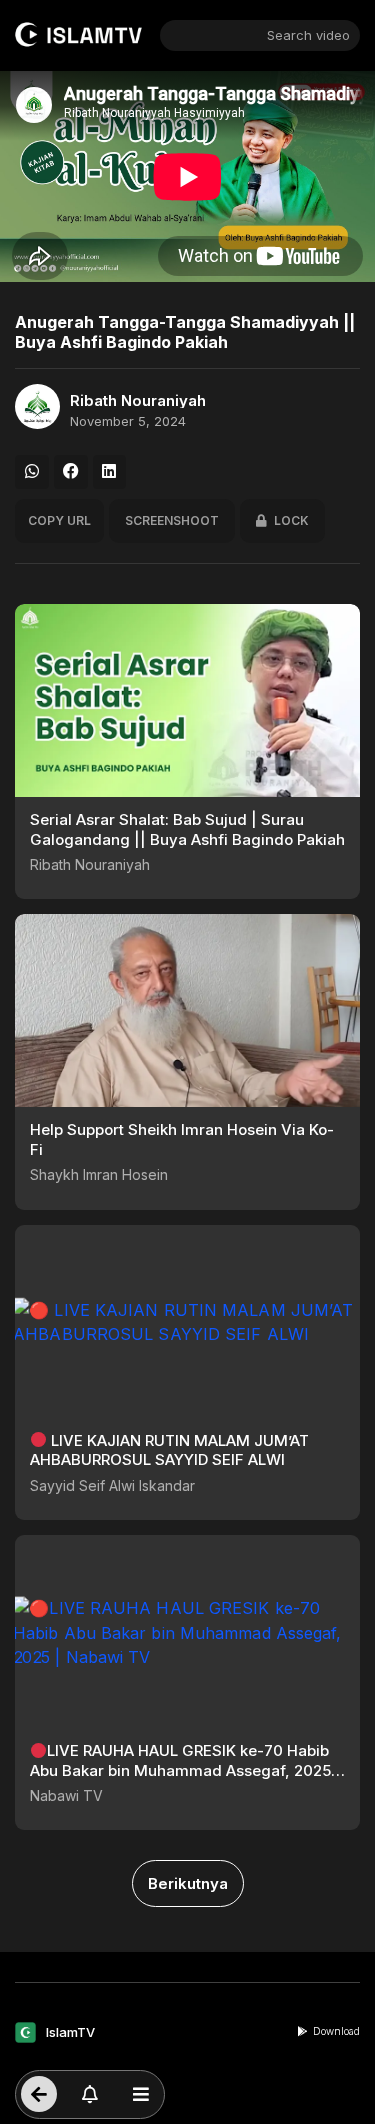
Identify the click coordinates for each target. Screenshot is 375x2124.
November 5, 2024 (128, 421)
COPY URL (59, 520)
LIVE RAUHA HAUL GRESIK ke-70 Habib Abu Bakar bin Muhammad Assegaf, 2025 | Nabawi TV (185, 1770)
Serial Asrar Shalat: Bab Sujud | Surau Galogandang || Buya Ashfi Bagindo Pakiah (187, 829)
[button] (32, 472)
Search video (308, 35)
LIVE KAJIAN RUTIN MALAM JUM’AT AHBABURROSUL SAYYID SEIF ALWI (169, 1450)
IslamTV (70, 2032)
